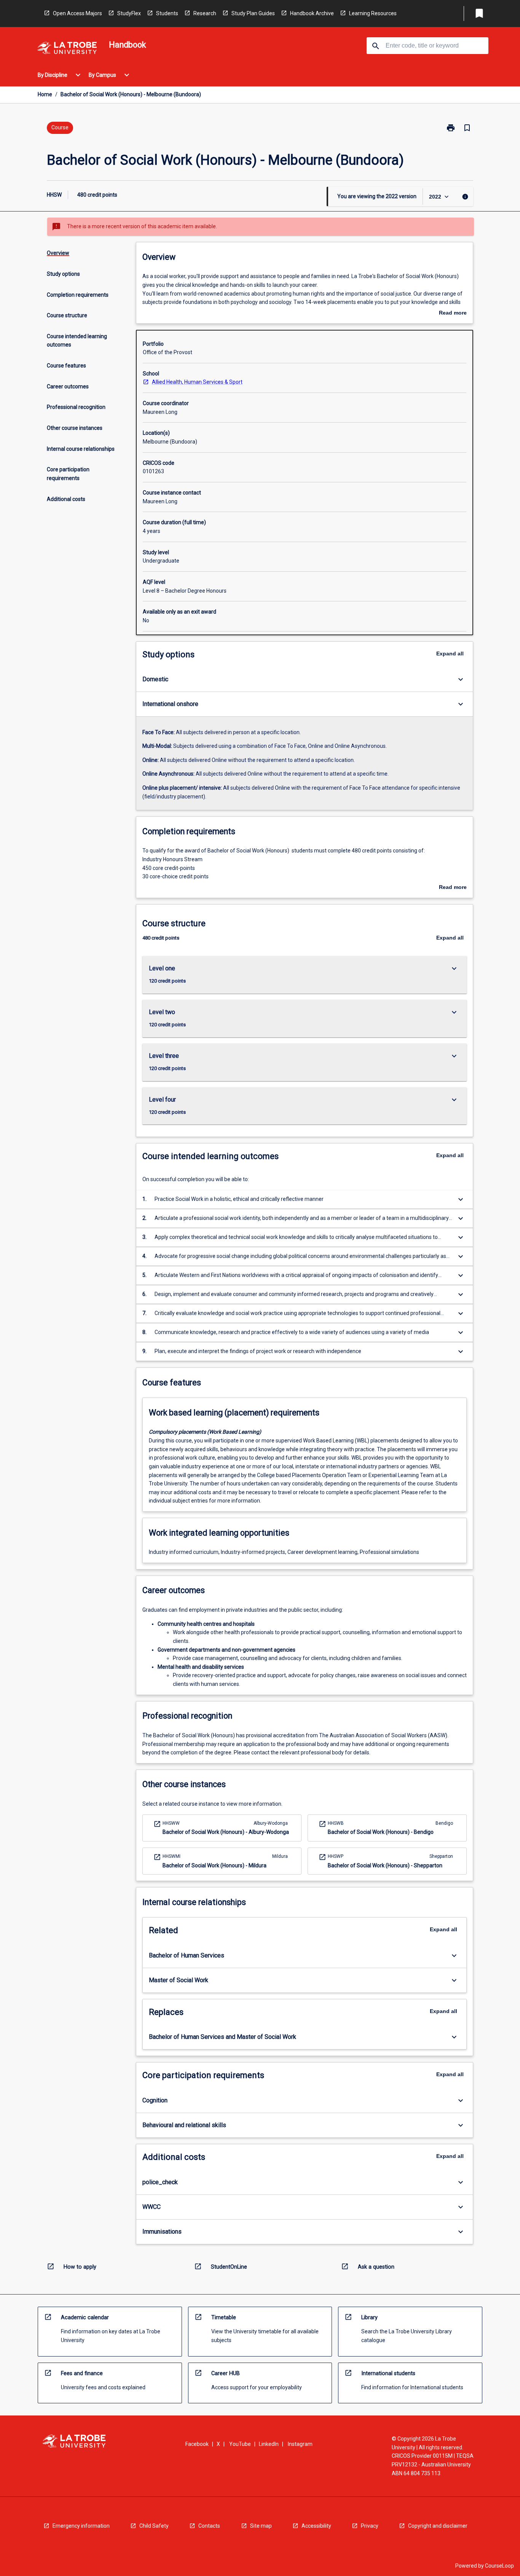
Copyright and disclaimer (438, 2526)
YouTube (240, 2444)
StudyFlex (129, 13)
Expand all (450, 654)
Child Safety (154, 2526)
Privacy (370, 2526)
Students (167, 13)
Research (205, 13)
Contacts (209, 2526)
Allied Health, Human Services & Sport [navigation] (197, 382)
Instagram (300, 2444)
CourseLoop (499, 2566)
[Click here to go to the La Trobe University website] (67, 49)
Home (45, 94)
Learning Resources (373, 13)
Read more (453, 313)
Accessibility (316, 2526)
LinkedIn (269, 2444)
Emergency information (81, 2526)
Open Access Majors (77, 13)
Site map (261, 2526)
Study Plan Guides (253, 13)
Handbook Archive (312, 13)
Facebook (197, 2444)
